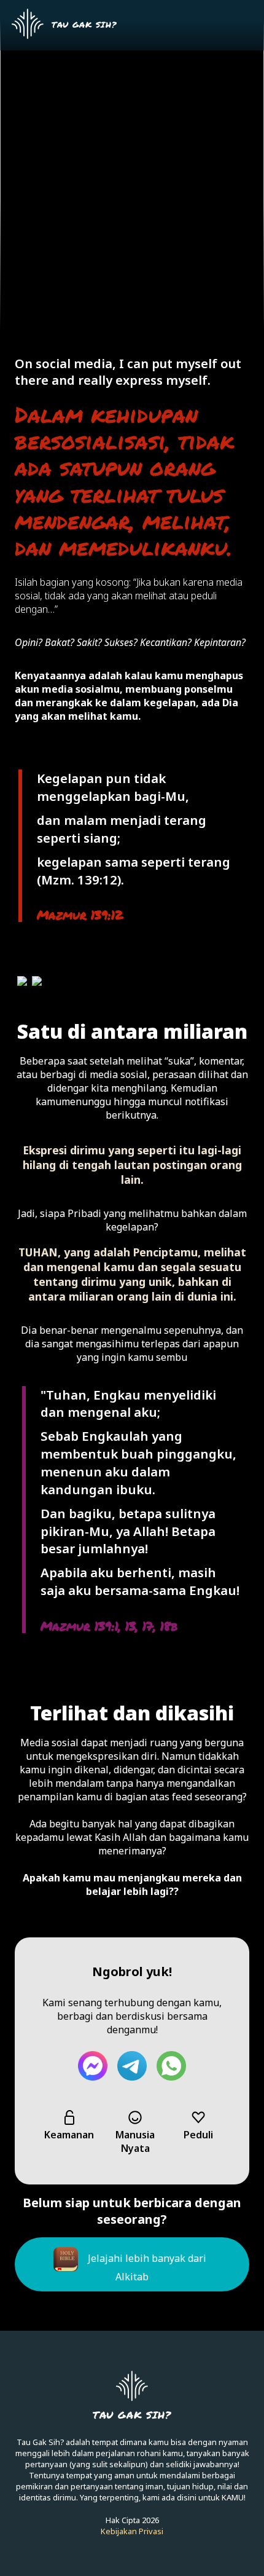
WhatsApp (171, 2066)
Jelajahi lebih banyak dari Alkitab (147, 2267)
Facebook (93, 2066)
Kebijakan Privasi (132, 2531)
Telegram (132, 2066)
